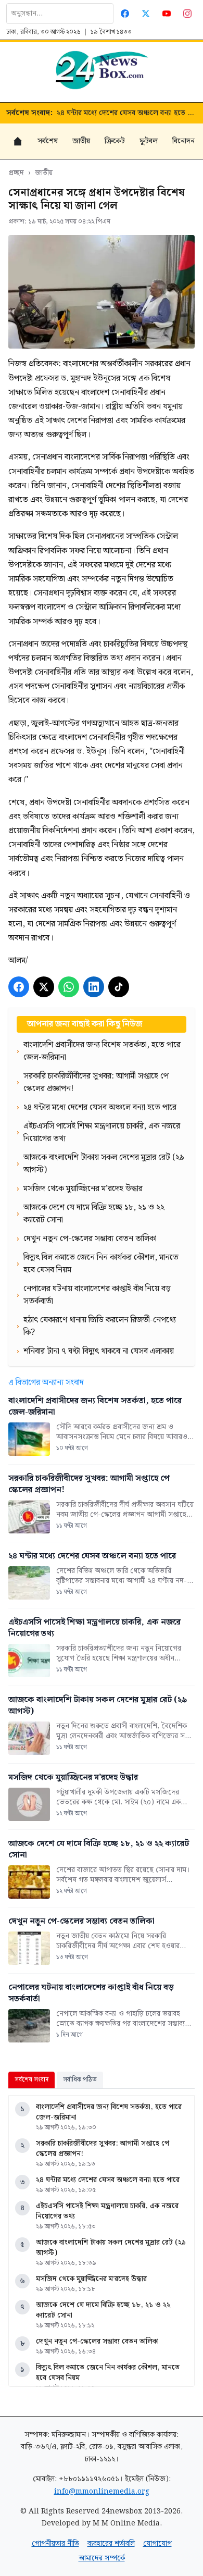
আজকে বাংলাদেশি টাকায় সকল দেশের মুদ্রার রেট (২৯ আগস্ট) (111, 2248)
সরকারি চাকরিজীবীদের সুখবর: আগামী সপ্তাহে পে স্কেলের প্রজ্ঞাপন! (103, 2149)
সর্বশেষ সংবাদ (31, 2080)
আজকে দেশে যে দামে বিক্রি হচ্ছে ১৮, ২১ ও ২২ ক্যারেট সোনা (103, 2310)
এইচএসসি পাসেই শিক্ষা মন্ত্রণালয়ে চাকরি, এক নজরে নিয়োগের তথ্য (107, 2211)
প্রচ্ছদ (16, 173)
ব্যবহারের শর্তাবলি (111, 2544)
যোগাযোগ (157, 2544)
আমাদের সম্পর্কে (102, 2558)
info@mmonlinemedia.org (102, 2492)
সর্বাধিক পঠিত (80, 2080)
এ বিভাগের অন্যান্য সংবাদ (46, 1383)
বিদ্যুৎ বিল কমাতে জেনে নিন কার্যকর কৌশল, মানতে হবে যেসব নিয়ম (108, 2373)
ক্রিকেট (115, 141)
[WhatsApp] (69, 987)
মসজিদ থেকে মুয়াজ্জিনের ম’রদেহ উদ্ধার (91, 2279)
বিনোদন (183, 141)
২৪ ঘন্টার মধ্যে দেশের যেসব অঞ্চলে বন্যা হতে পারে (127, 113)
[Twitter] (146, 14)
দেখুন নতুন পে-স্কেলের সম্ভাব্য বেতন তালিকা (97, 2342)
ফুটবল (149, 141)
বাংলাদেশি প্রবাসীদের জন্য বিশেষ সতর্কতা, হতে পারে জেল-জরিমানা (109, 2112)
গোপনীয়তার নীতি (55, 2544)
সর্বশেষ (48, 141)
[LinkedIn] (94, 987)
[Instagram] (187, 14)
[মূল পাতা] (18, 141)
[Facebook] (125, 14)
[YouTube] (167, 14)
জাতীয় (81, 141)
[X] (44, 987)
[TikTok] (119, 987)
